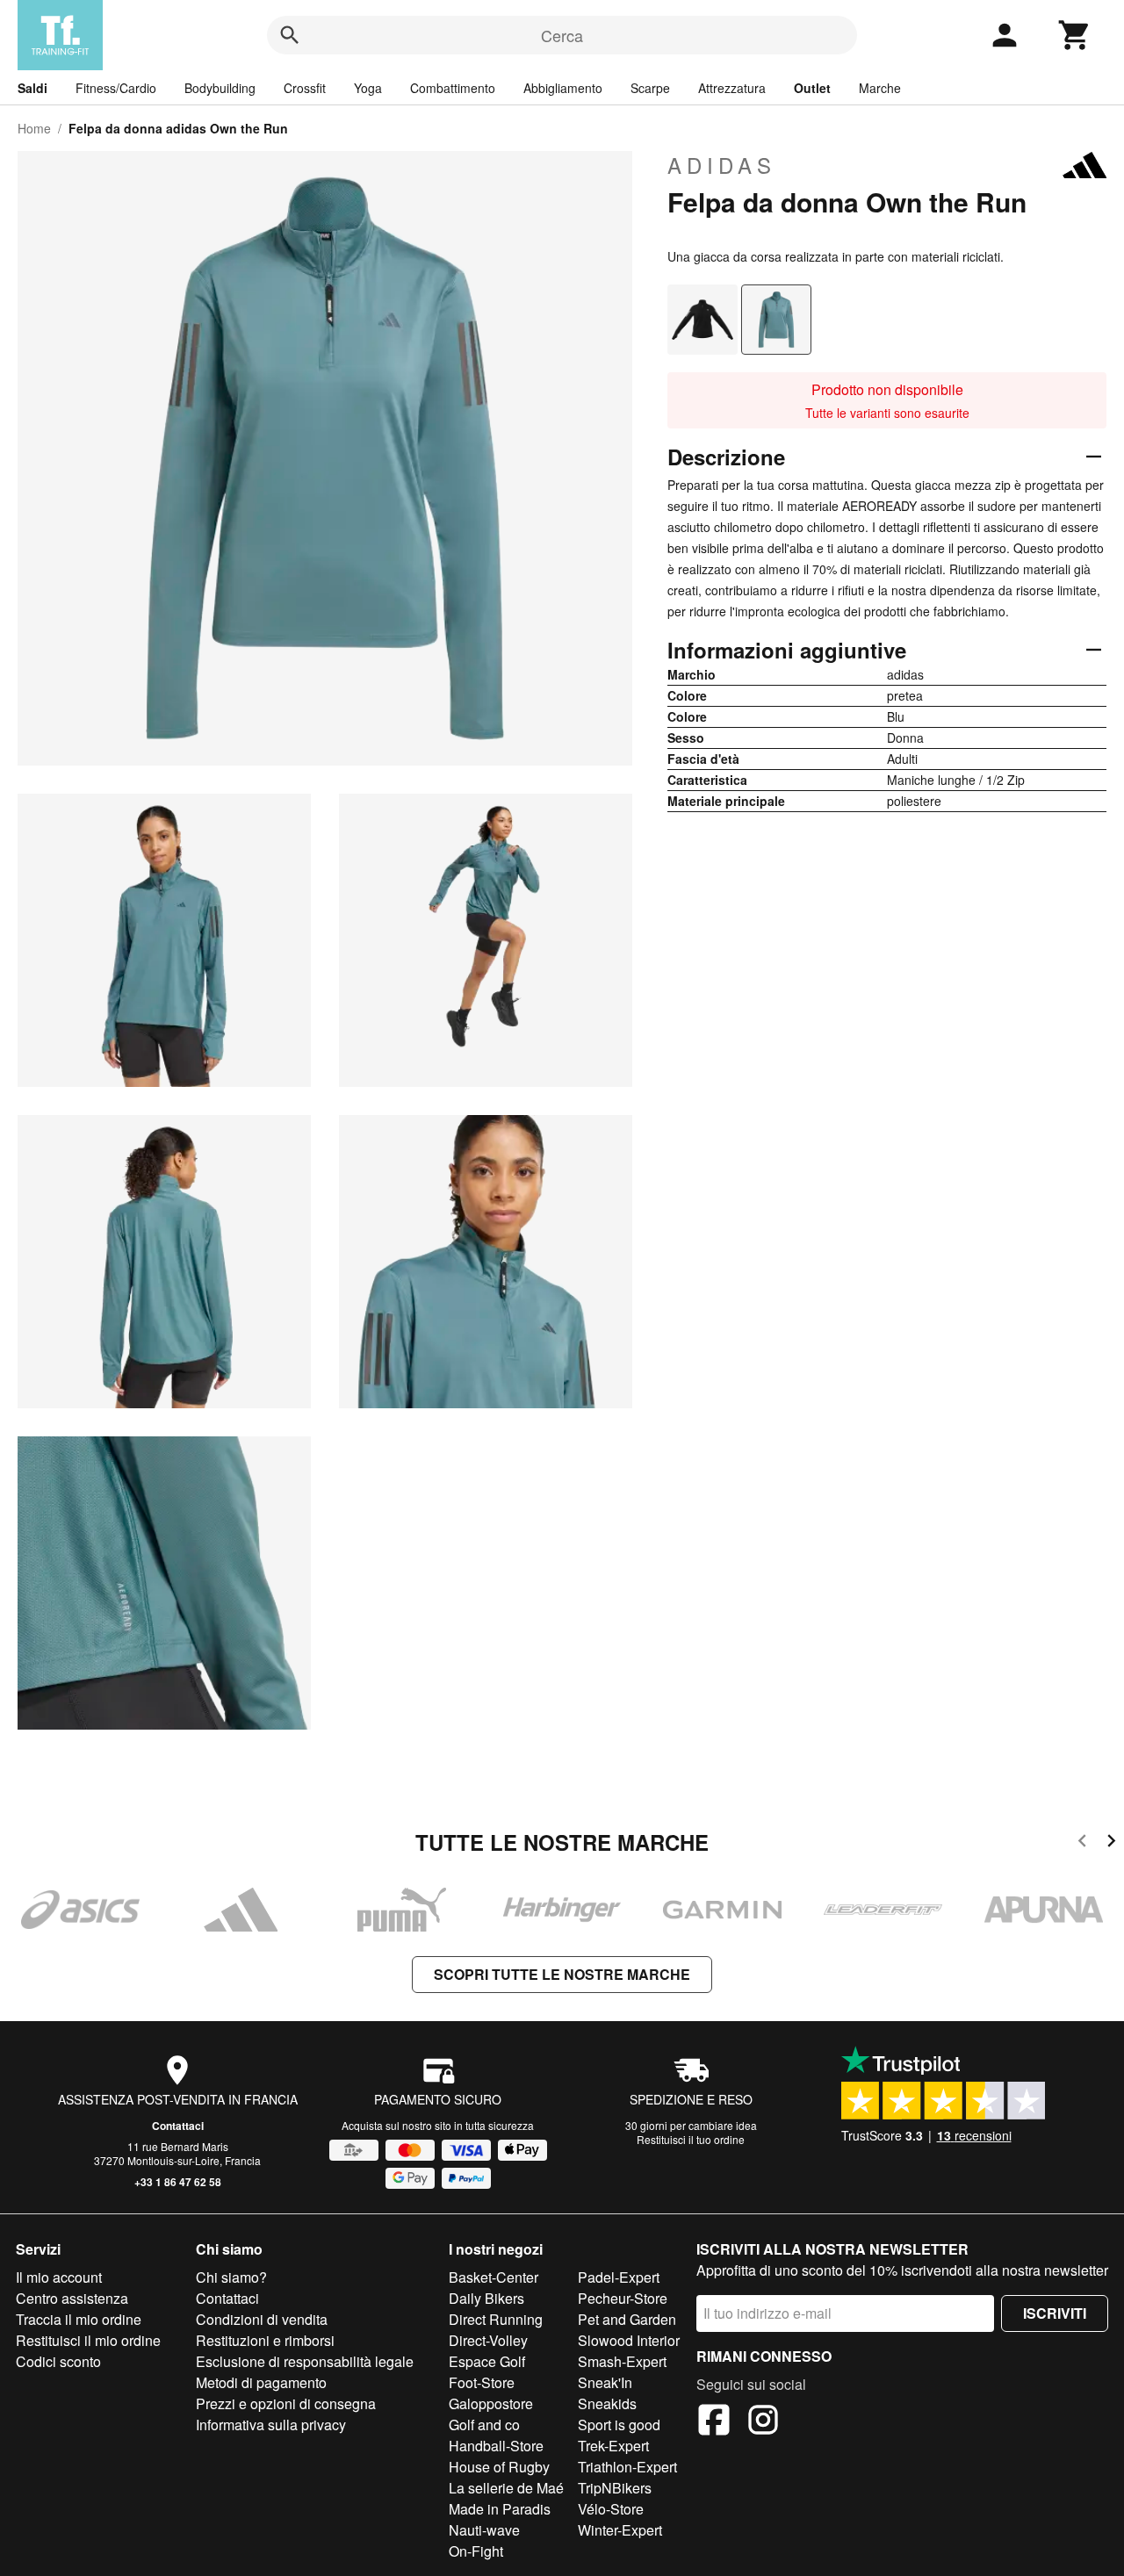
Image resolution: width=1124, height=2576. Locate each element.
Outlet (812, 88)
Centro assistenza (72, 2298)
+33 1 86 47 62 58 (178, 2182)
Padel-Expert (619, 2277)
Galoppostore (491, 2403)
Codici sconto (58, 2361)
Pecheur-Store (623, 2298)
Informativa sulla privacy (271, 2425)
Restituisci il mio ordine (88, 2340)
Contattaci (178, 2126)
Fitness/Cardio (116, 88)
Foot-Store (482, 2382)
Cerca (562, 35)
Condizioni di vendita (262, 2319)
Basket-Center (494, 2277)
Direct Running (496, 2319)
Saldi (32, 88)
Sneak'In (605, 2382)
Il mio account (59, 2277)
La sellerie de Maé (506, 2488)
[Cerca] (290, 35)
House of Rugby (499, 2467)
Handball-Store (496, 2446)
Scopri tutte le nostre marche (562, 1974)
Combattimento (453, 88)
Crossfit (305, 88)
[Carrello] (1075, 35)
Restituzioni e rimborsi (265, 2340)
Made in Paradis (500, 2509)
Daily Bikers (486, 2298)
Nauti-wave (484, 2530)
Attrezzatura (732, 88)
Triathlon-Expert (627, 2467)
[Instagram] (763, 2422)
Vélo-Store (611, 2509)
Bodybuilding (220, 88)
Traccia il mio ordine (79, 2319)
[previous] (1082, 1843)
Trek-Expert (613, 2446)
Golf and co (484, 2425)
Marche (880, 88)
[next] (1111, 1843)
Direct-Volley (488, 2340)
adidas (722, 165)
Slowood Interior (629, 2340)
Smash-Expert (622, 2361)
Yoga (368, 88)
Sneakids (607, 2403)
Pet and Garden (627, 2319)
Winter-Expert (620, 2530)
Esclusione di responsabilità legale (305, 2361)
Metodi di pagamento (261, 2382)
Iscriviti (1055, 2313)
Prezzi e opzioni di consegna (286, 2403)
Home (34, 128)
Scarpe (650, 88)
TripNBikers (615, 2488)
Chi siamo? (231, 2277)
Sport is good (619, 2425)
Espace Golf (487, 2361)
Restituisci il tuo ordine (691, 2139)
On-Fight (476, 2551)
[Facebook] (714, 2422)
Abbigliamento (563, 88)
